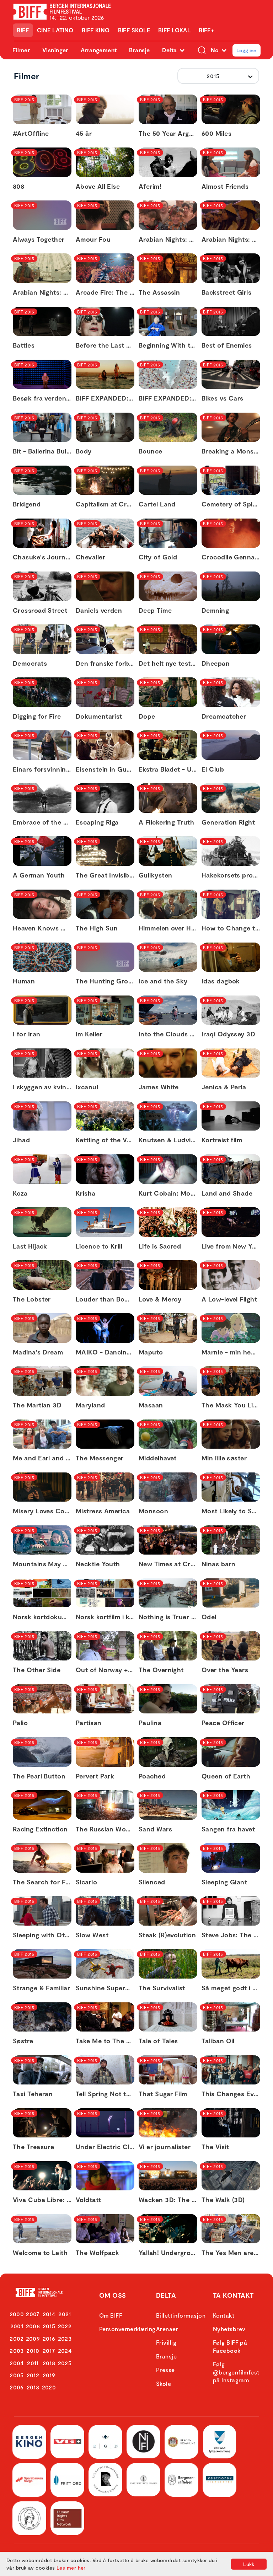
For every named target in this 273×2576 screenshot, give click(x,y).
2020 (49, 2387)
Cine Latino (55, 30)
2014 (49, 2314)
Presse (165, 2370)
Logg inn (246, 50)
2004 (17, 2363)
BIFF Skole (134, 30)
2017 (49, 2350)
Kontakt (224, 2315)
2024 (65, 2350)
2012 (33, 2375)
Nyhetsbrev (229, 2329)
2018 (49, 2363)
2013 (33, 2387)
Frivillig (166, 2342)
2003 (17, 2350)
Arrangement (99, 50)
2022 (65, 2326)
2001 (17, 2326)
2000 (17, 2314)
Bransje (139, 50)
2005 (17, 2375)
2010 (33, 2350)
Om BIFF (111, 2315)
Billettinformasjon (181, 2315)
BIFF (23, 30)
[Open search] (202, 50)
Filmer (21, 50)
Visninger (55, 50)
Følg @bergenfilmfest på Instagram (236, 2372)
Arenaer (167, 2329)
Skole (164, 2384)
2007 (33, 2314)
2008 (33, 2326)
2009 (33, 2338)
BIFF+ (206, 30)
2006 (17, 2387)
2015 (49, 2326)
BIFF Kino (96, 30)
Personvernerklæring (127, 2329)
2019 (49, 2375)
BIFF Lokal (175, 30)
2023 (65, 2338)
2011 (33, 2363)
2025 (65, 2363)
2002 (17, 2338)
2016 (49, 2338)
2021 (65, 2314)
